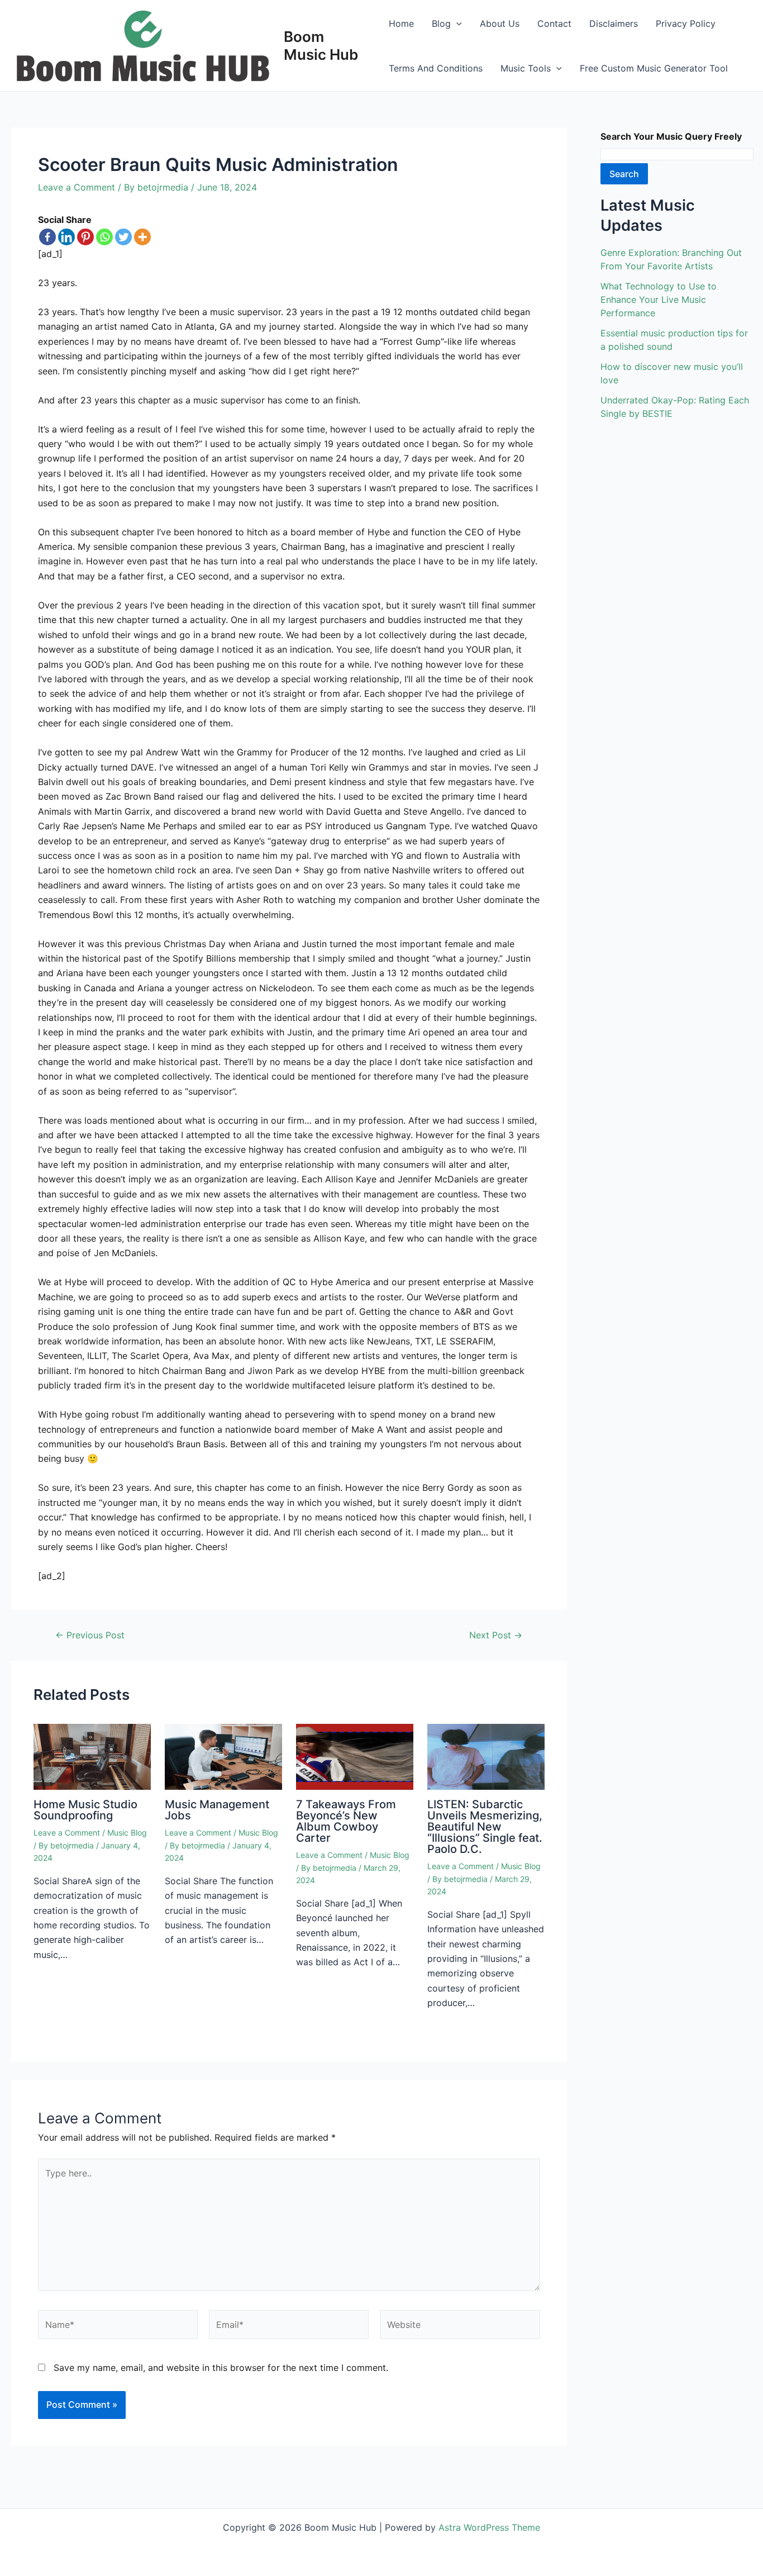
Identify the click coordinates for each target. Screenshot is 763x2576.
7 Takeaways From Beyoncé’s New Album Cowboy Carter (346, 1821)
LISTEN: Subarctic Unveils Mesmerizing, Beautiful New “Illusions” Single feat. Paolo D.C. (485, 1827)
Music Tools (526, 68)
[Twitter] (123, 237)
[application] (456, 23)
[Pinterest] (85, 237)
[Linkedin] (66, 237)
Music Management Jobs (217, 1810)
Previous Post (90, 1635)
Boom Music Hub (321, 45)
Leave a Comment (77, 187)
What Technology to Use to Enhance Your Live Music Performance (659, 300)
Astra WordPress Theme (489, 2527)
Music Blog (127, 1833)
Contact (554, 23)
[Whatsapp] (104, 237)
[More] (142, 237)
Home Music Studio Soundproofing (85, 1810)
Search (624, 174)
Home (401, 23)
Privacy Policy (686, 23)
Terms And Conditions (436, 68)
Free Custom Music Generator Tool (654, 68)
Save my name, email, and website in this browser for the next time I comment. (221, 2368)
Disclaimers (614, 23)
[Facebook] (47, 237)
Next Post (496, 1635)
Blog (441, 23)
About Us (500, 23)
